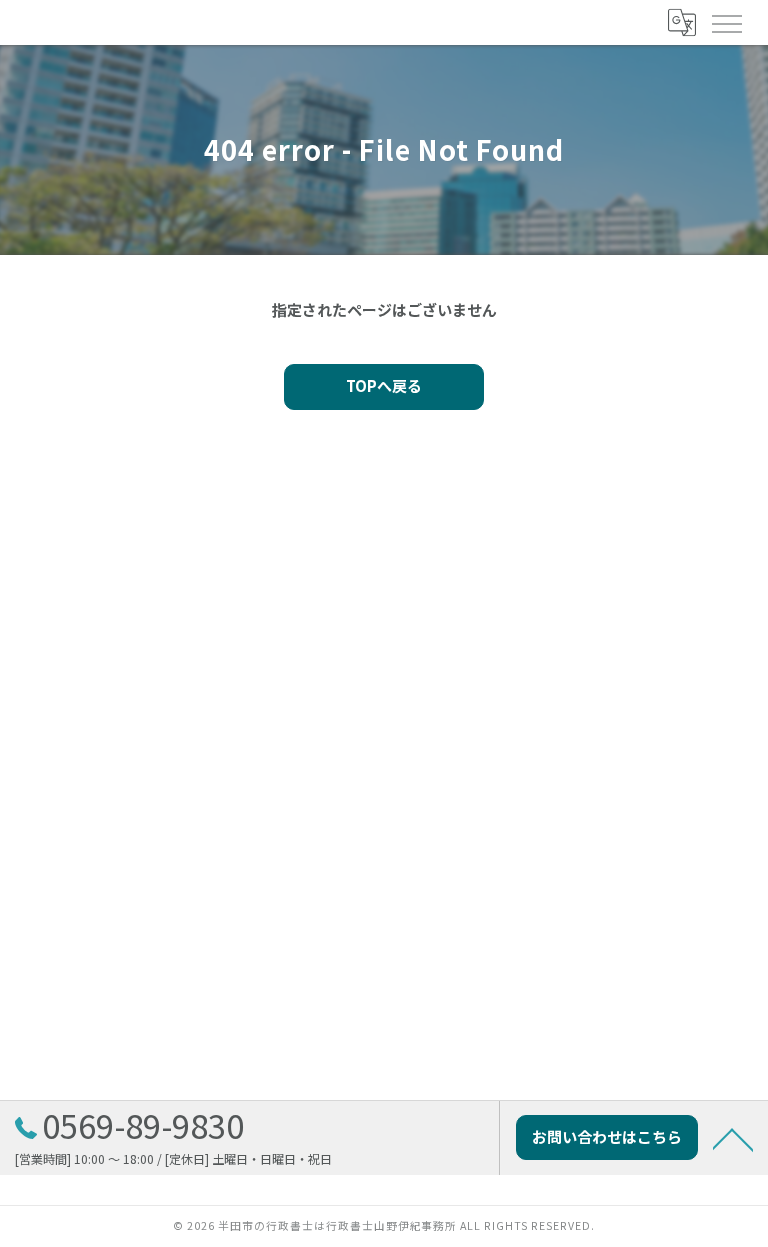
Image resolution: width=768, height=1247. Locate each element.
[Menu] (726, 22)
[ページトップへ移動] (733, 1138)
